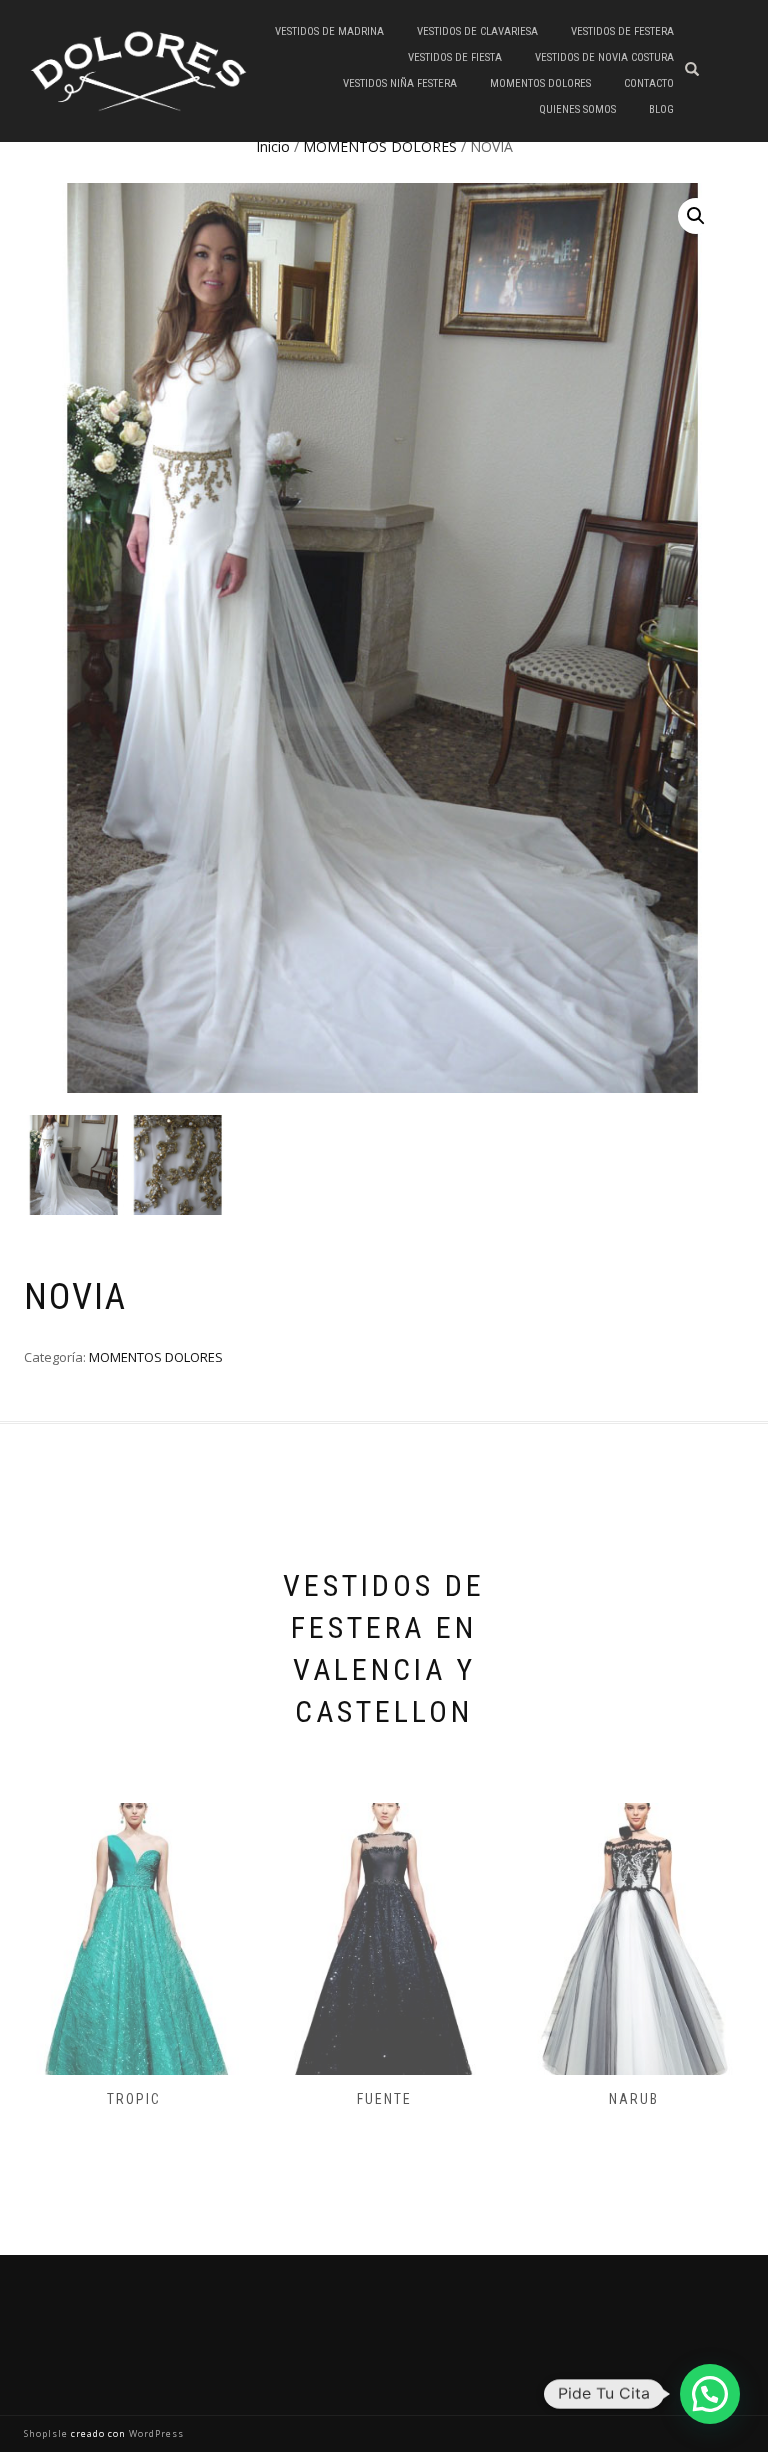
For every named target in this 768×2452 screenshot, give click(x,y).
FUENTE (384, 2099)
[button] (696, 216)
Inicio (273, 146)
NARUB (634, 2099)
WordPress (155, 2433)
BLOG (661, 109)
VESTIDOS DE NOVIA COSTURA (604, 57)
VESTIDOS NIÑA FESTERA (400, 83)
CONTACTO (649, 83)
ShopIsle (47, 2433)
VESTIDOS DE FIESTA (455, 57)
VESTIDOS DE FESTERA (622, 31)
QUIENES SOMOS (577, 109)
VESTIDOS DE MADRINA (329, 31)
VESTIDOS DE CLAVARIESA (477, 31)
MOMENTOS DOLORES (540, 83)
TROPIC (134, 2099)
